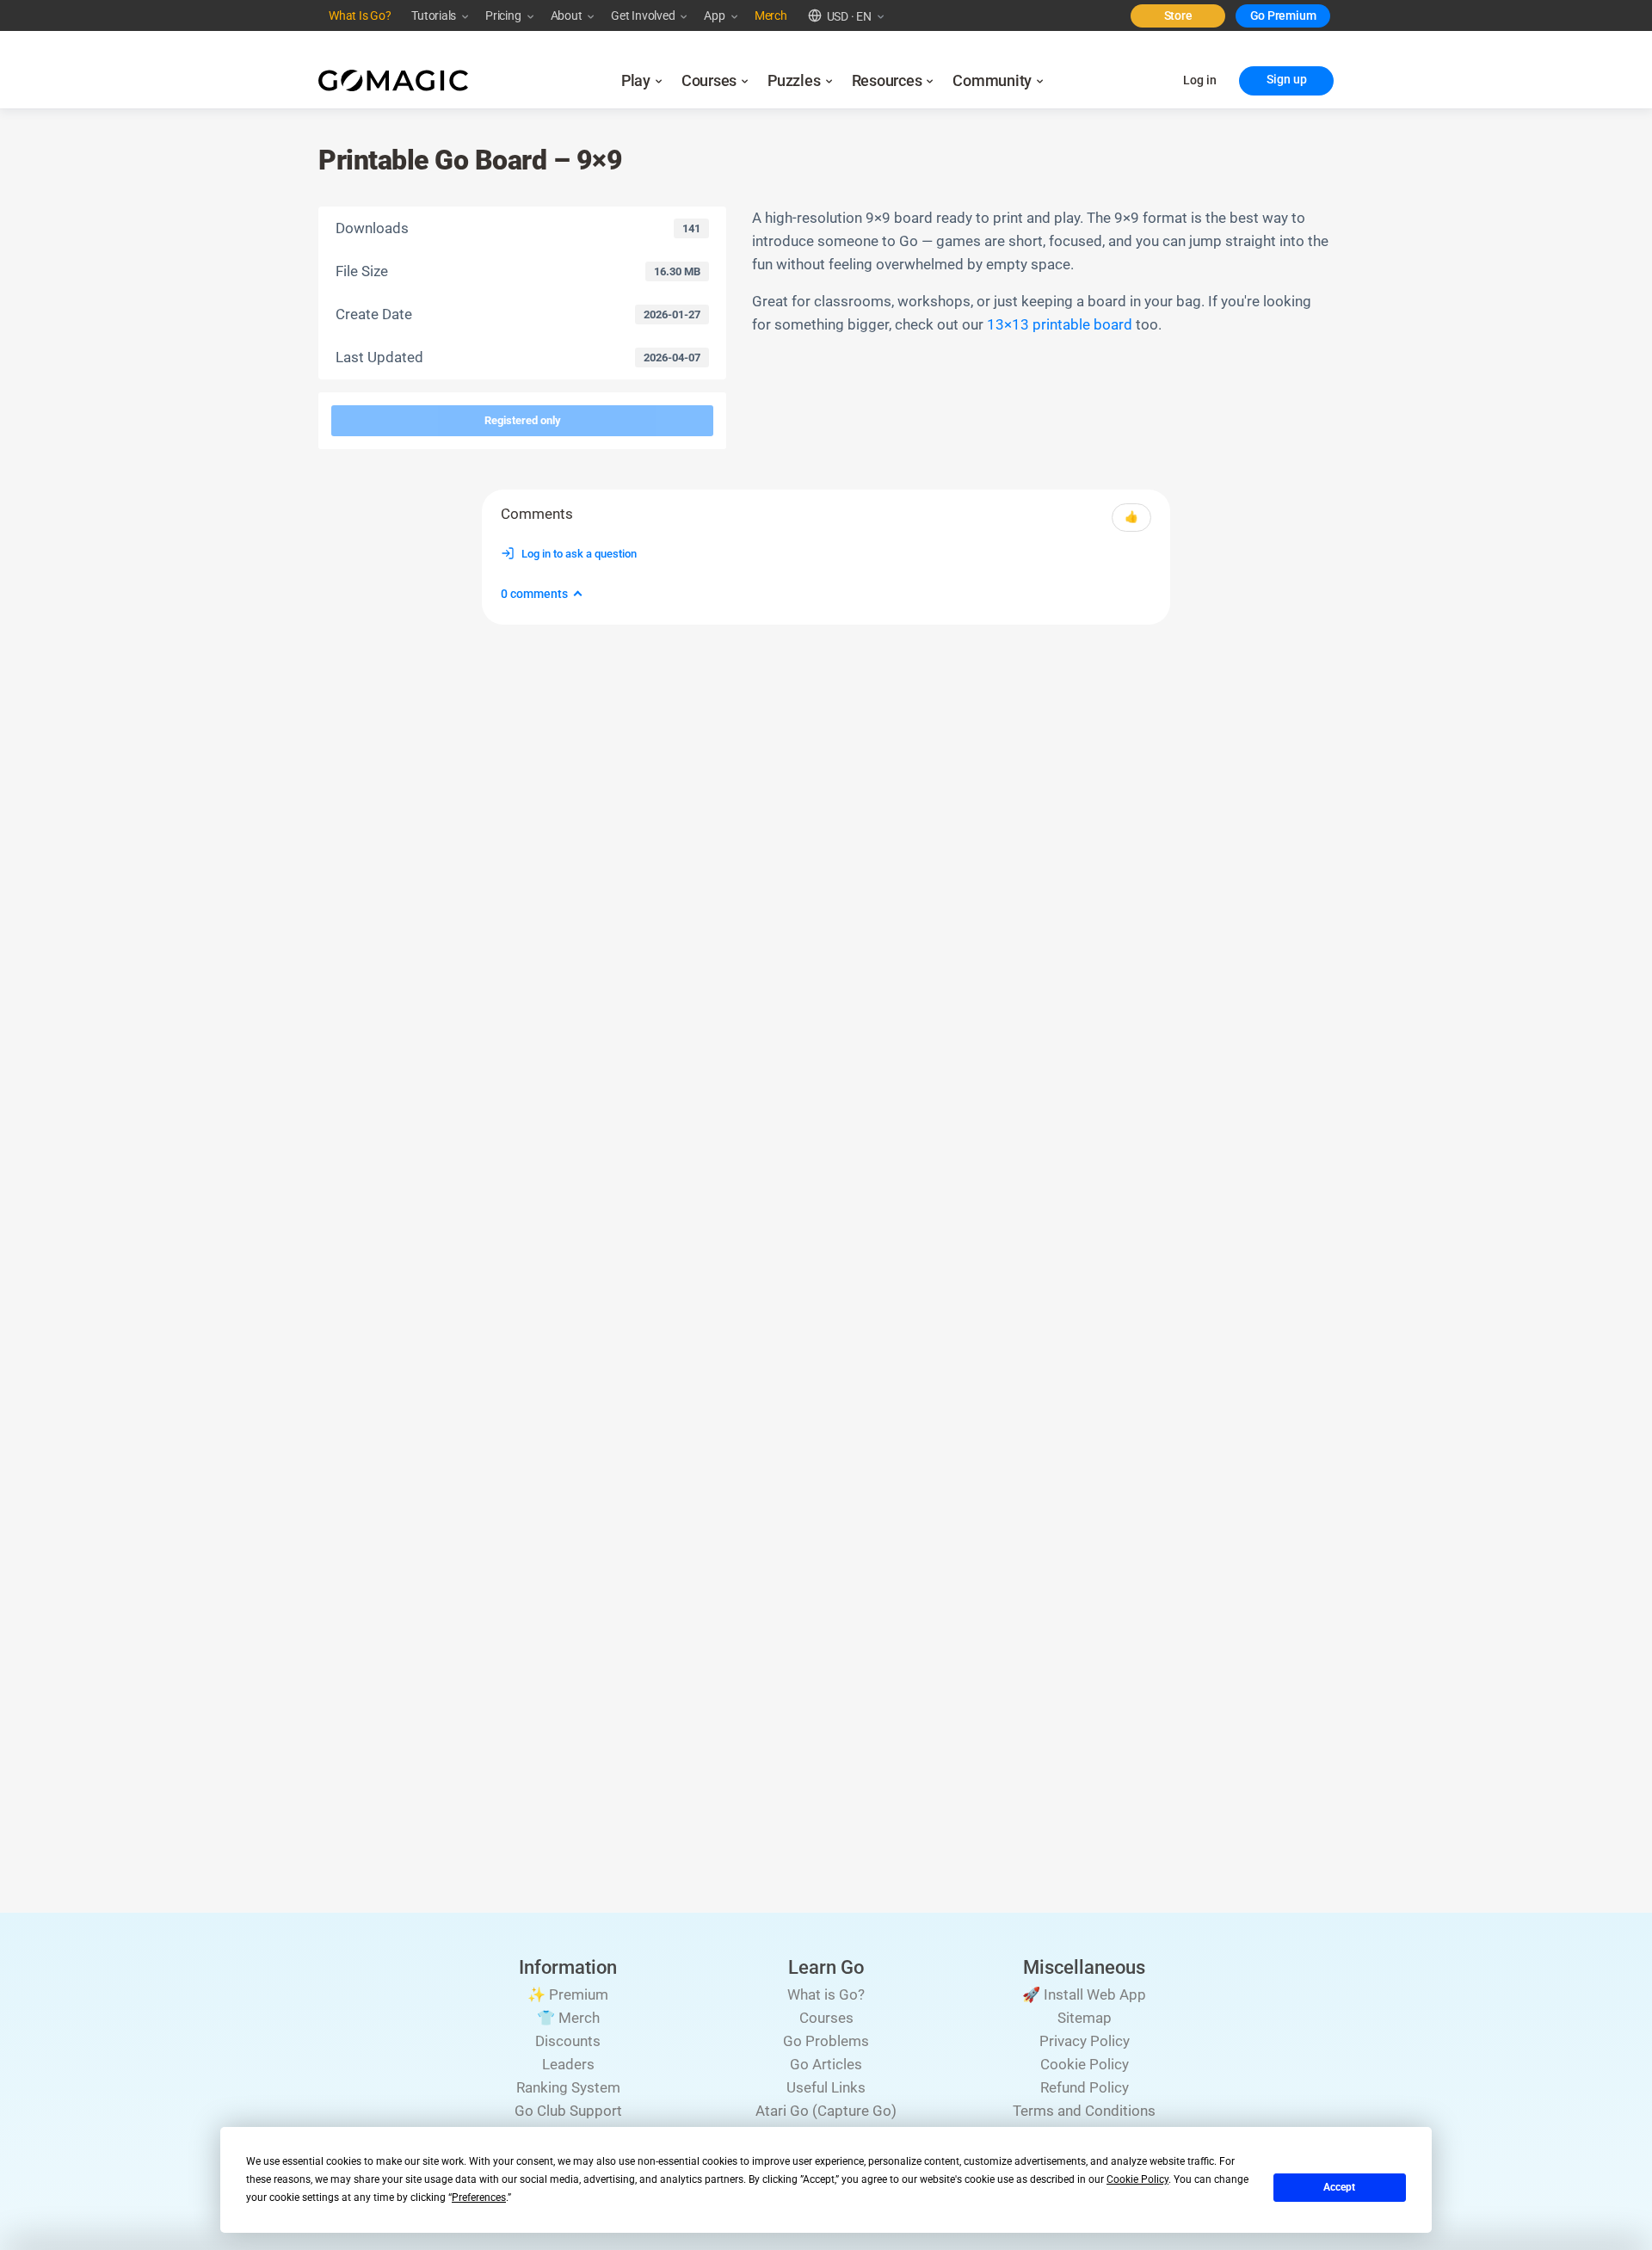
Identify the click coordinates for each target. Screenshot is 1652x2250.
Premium (1291, 15)
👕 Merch (568, 2018)
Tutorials (434, 15)
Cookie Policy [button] (1137, 2179)
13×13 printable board (1060, 324)
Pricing (503, 15)
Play (636, 81)
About (567, 15)
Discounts (568, 2041)
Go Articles (826, 2064)
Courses (709, 81)
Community (992, 81)
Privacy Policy (1085, 2041)
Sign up (1287, 79)
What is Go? (826, 1994)
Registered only (523, 420)
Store (1178, 15)
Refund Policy (1085, 2087)
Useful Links (826, 2087)
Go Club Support (568, 2111)
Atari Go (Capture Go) (826, 2111)
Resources (887, 81)
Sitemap (1085, 2018)
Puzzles (794, 81)
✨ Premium (568, 1994)
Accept (1339, 2187)
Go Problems (826, 2041)
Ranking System (568, 2087)
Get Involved (643, 15)
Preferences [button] (479, 2198)
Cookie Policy (1085, 2064)
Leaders (568, 2064)
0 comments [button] (534, 594)
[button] (840, 15)
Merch (771, 15)
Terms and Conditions (1084, 2111)
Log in (1200, 80)
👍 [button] (1131, 517)
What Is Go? (360, 15)
